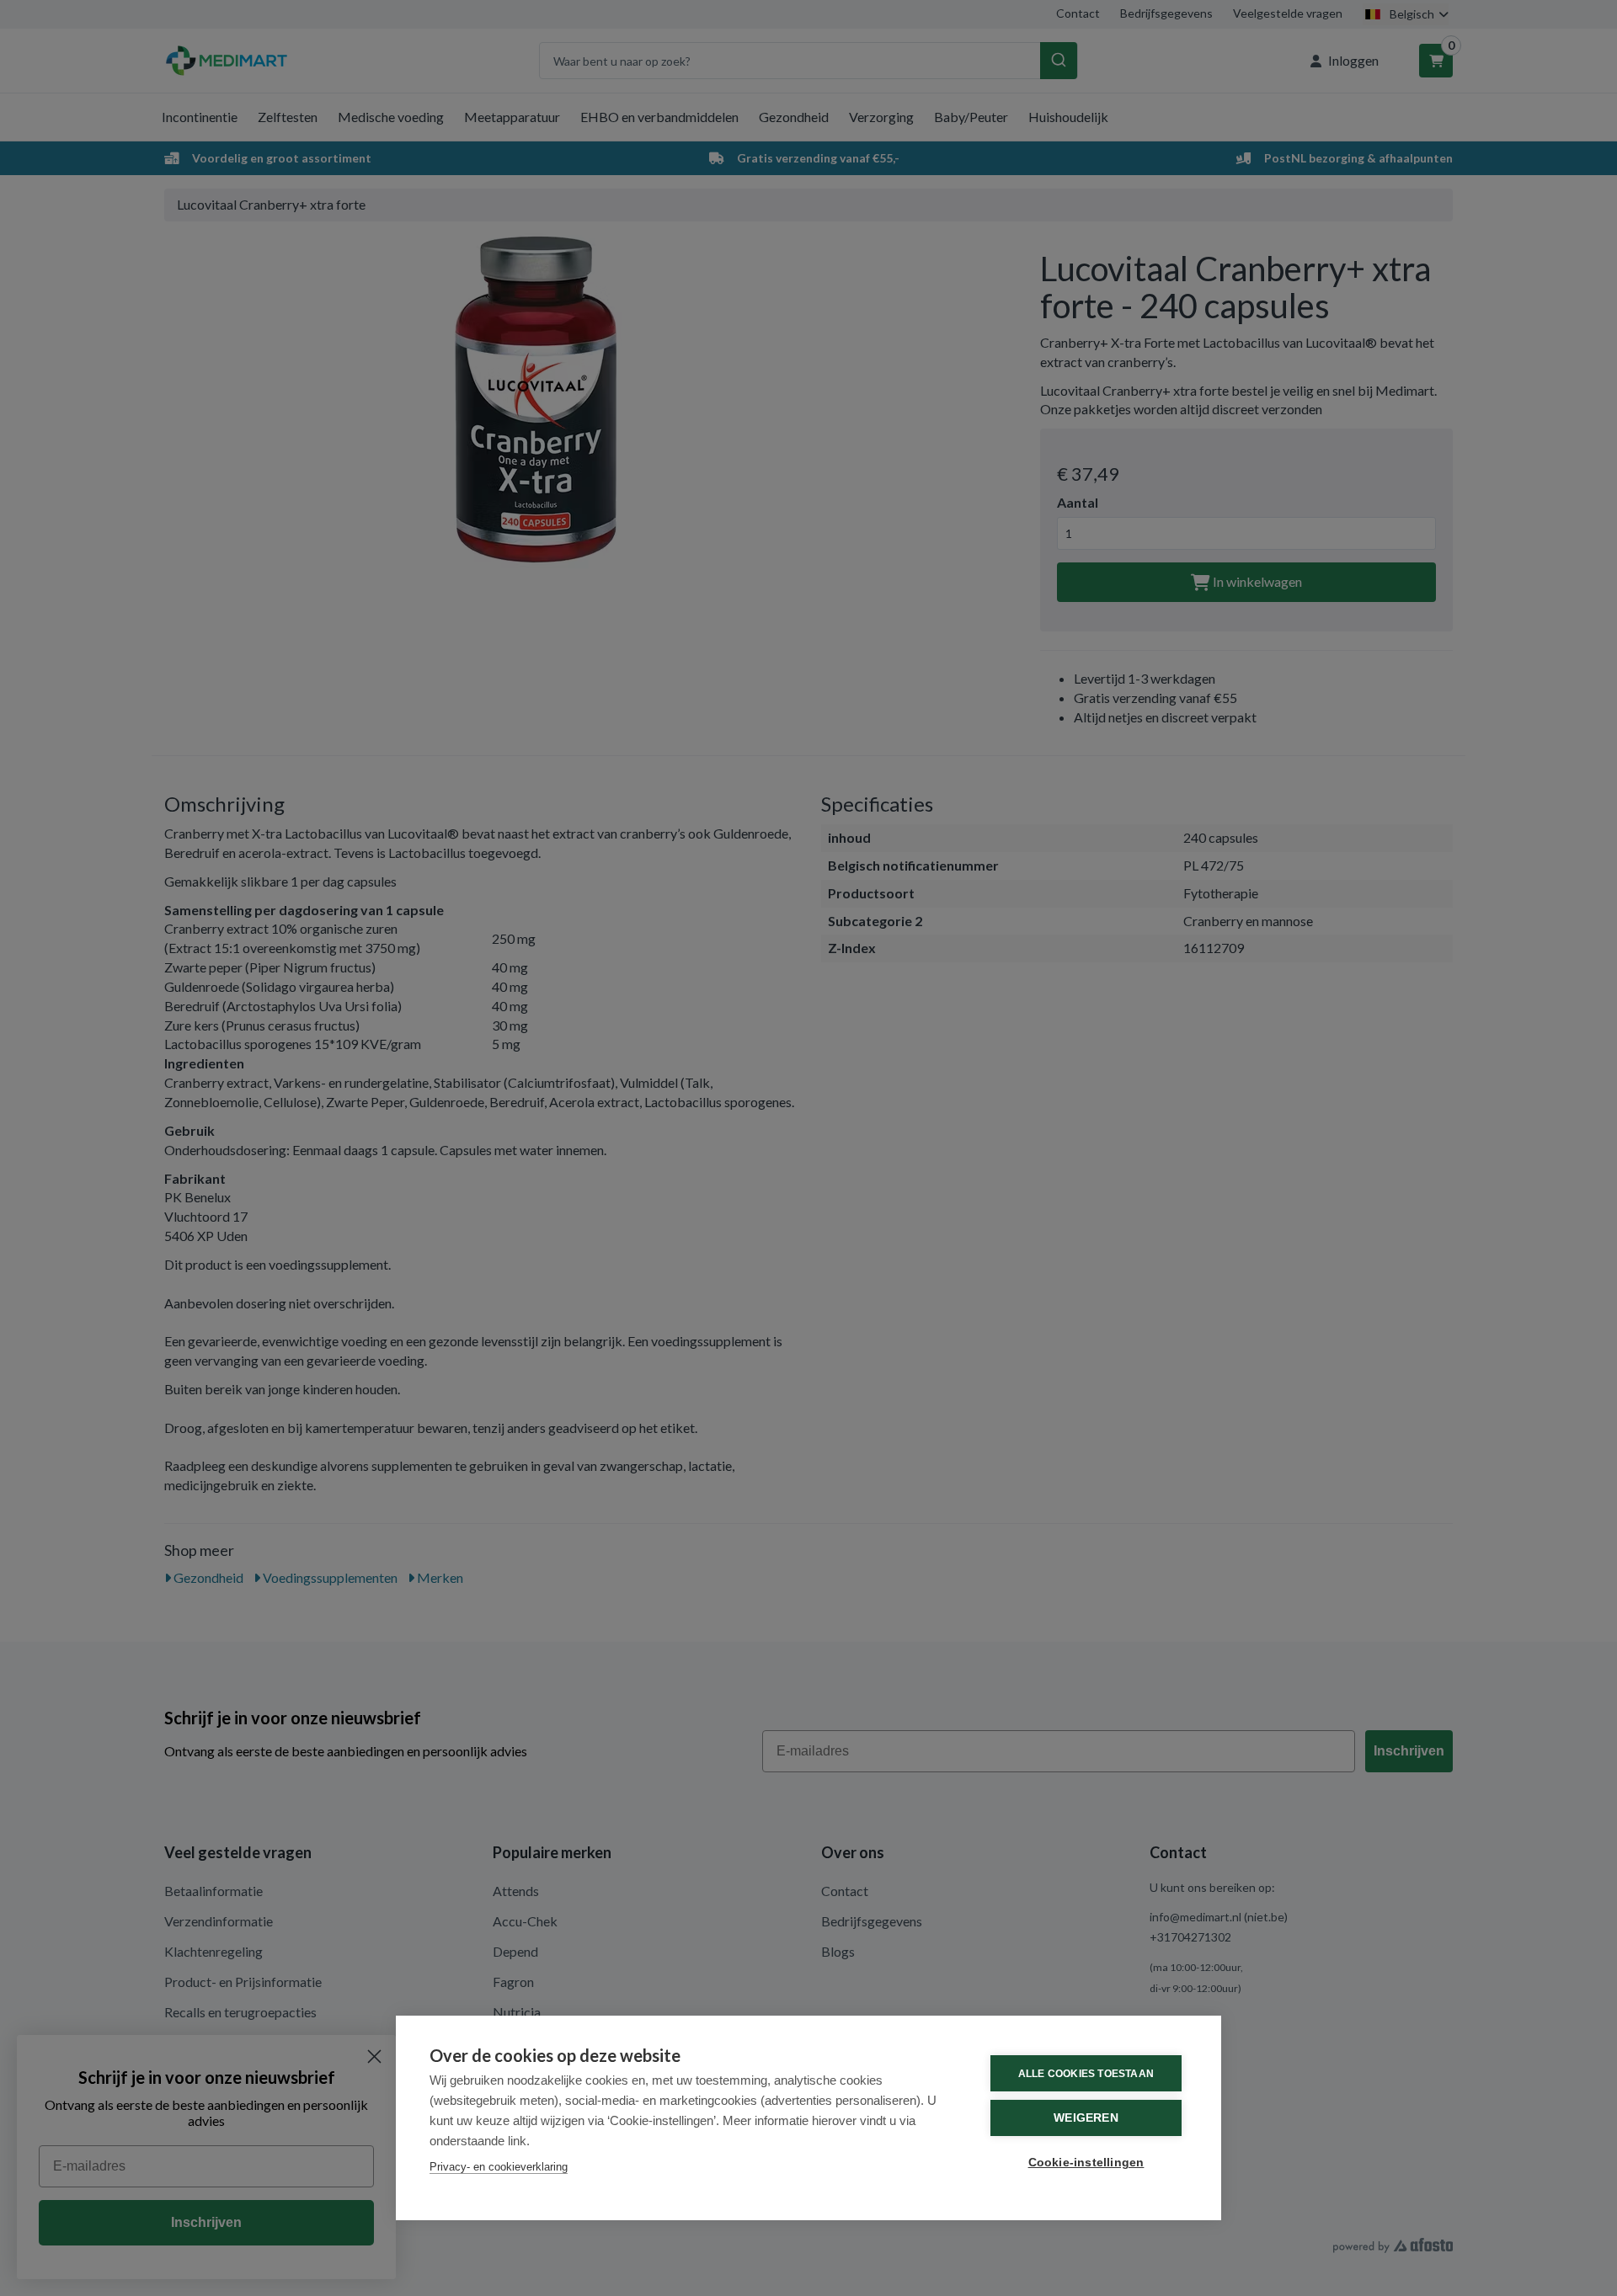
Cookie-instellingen (1086, 2163)
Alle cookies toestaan (1086, 2074)
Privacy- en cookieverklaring (499, 2167)
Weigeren (1086, 2118)
